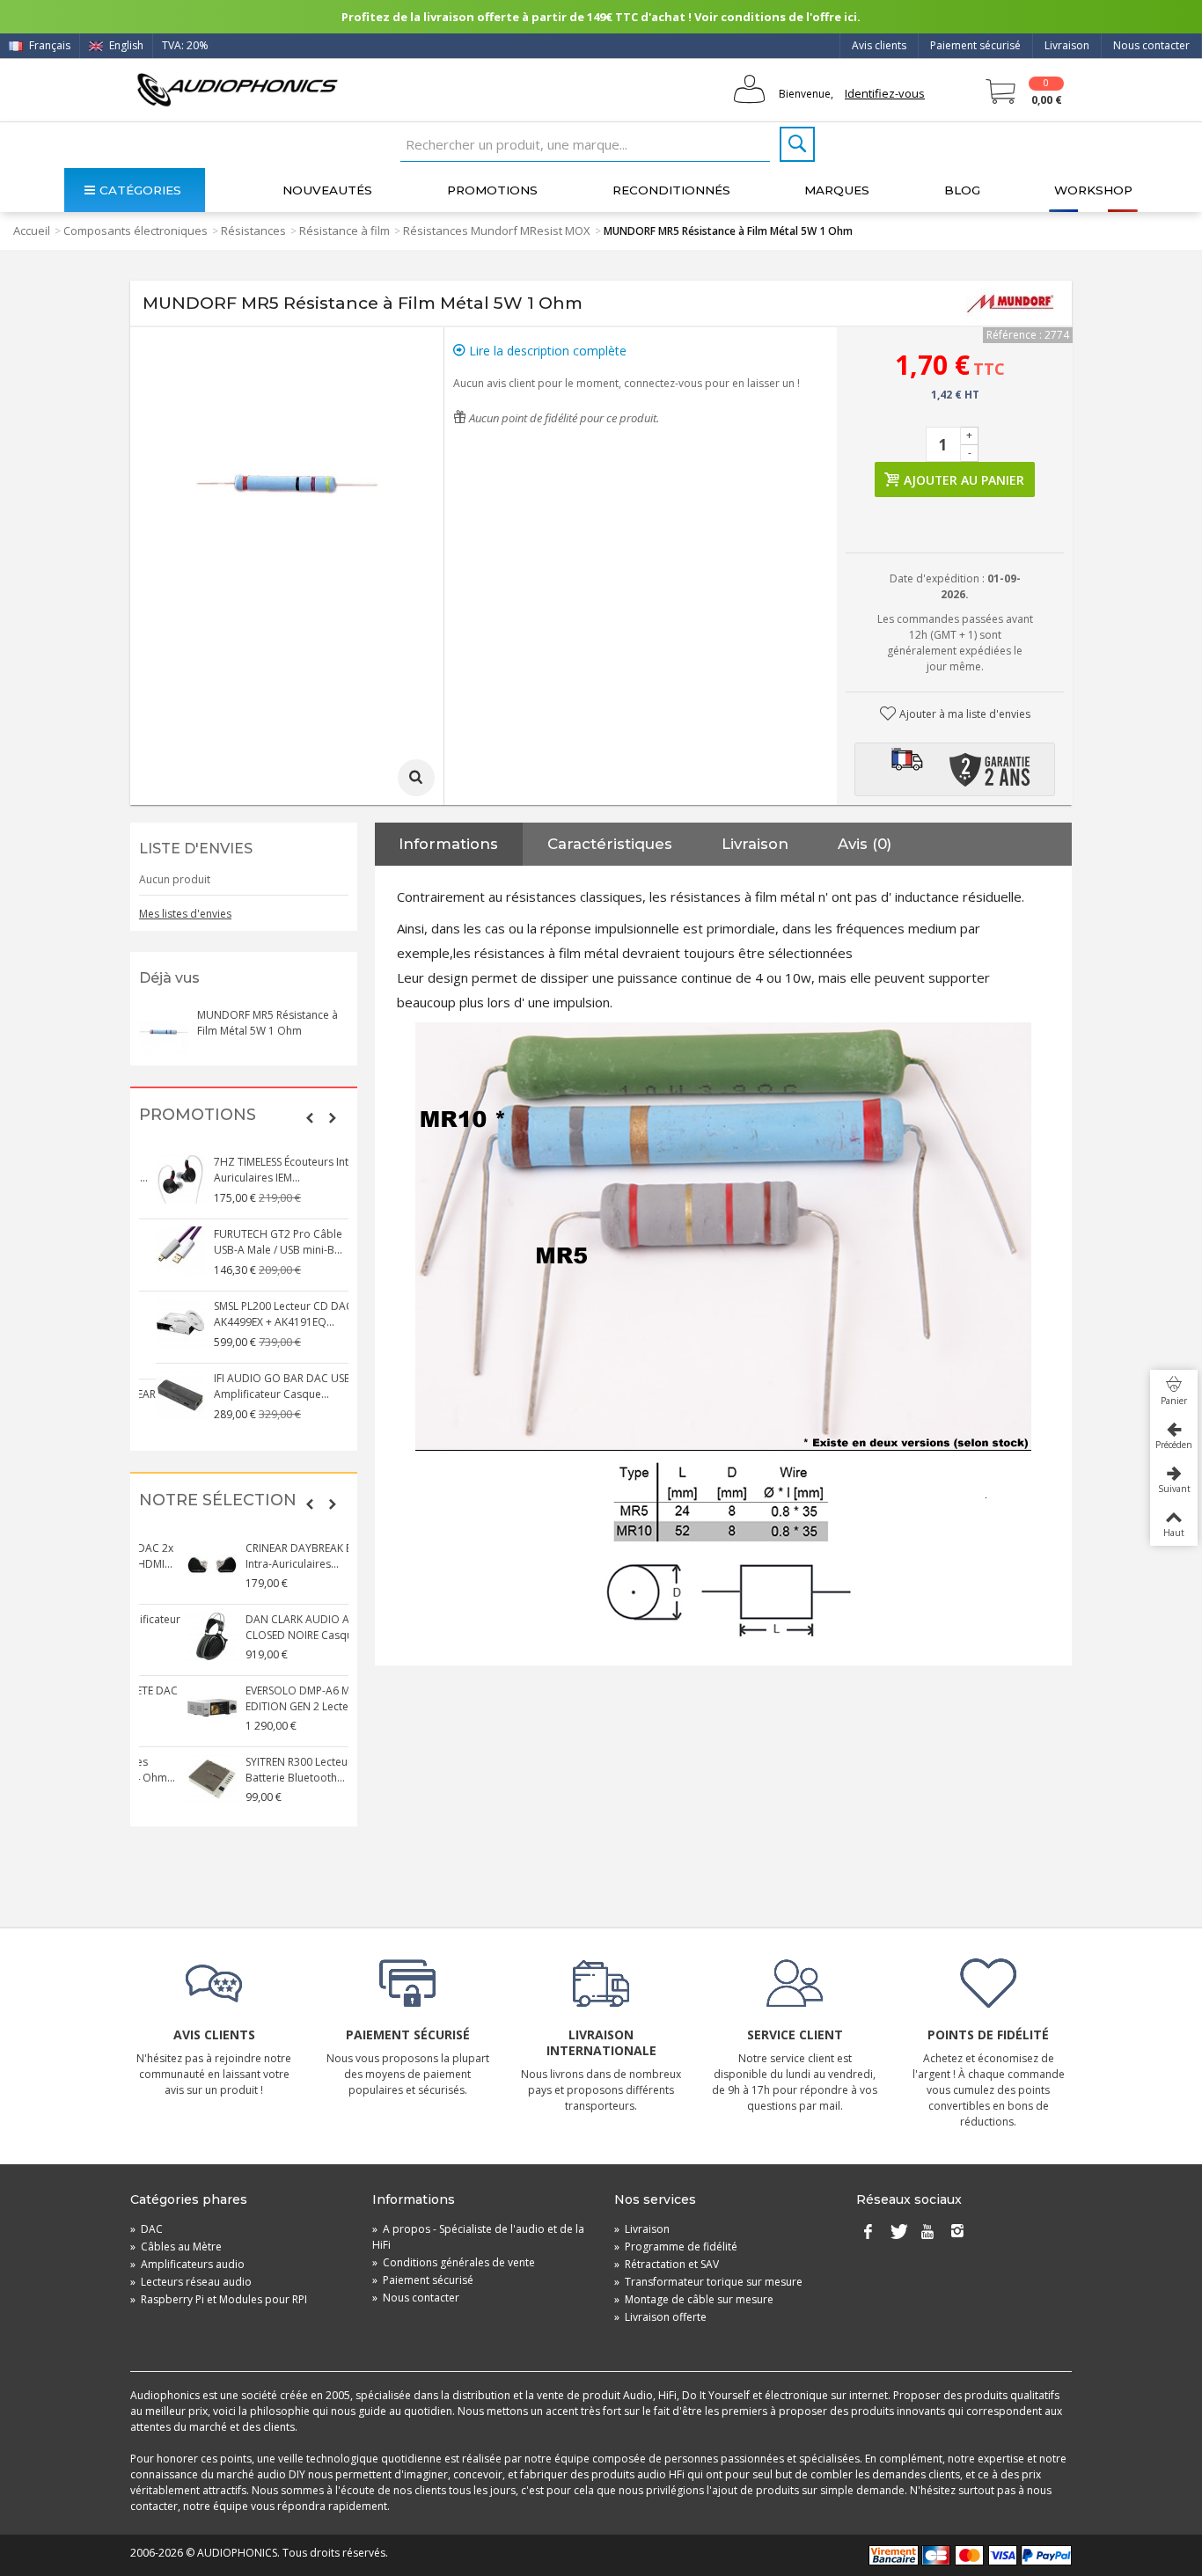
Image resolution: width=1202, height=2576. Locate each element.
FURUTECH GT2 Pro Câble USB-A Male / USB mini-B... (261, 1242)
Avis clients (879, 45)
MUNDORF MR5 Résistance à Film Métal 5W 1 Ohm (268, 1023)
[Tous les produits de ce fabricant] (1010, 304)
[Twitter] (898, 2233)
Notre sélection (218, 1500)
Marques (837, 190)
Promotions (492, 190)
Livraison (1067, 45)
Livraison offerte (660, 2317)
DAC (147, 2229)
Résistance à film (344, 231)
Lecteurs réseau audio (191, 2282)
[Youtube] (927, 2233)
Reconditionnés (671, 190)
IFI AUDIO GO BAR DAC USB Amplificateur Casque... (266, 1386)
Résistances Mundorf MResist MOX (497, 231)
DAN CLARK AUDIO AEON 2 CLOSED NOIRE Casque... (264, 1627)
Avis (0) (865, 844)
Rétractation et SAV (667, 2264)
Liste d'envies (196, 849)
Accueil (32, 231)
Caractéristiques (610, 844)
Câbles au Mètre (176, 2247)
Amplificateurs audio (187, 2264)
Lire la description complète (546, 351)
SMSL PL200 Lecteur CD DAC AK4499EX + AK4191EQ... (267, 1314)
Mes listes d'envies (185, 914)
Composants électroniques (136, 231)
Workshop (1093, 190)
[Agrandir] (416, 778)
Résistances (253, 231)
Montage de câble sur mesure (694, 2299)
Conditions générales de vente (454, 2262)
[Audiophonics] (237, 89)
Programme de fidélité (676, 2247)
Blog (962, 190)
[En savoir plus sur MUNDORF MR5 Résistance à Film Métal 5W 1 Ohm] (164, 1032)
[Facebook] (868, 2233)
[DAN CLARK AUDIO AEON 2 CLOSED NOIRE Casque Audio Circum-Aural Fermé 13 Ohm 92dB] (164, 1636)
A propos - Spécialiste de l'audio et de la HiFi (478, 2237)
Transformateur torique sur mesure (708, 2282)
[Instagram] (957, 2233)
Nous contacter (1151, 45)
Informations (448, 844)
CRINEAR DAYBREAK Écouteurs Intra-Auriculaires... (272, 1556)
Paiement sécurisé (975, 45)
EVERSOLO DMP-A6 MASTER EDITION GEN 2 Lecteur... (264, 1698)
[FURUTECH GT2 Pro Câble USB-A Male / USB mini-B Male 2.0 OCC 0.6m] (164, 1251)
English (125, 45)
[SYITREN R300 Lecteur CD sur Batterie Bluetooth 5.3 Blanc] (164, 1779)
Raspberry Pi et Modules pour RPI (219, 2299)
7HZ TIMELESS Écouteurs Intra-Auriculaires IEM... (271, 1170)
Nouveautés (327, 190)
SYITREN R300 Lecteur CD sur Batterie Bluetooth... (268, 1770)
